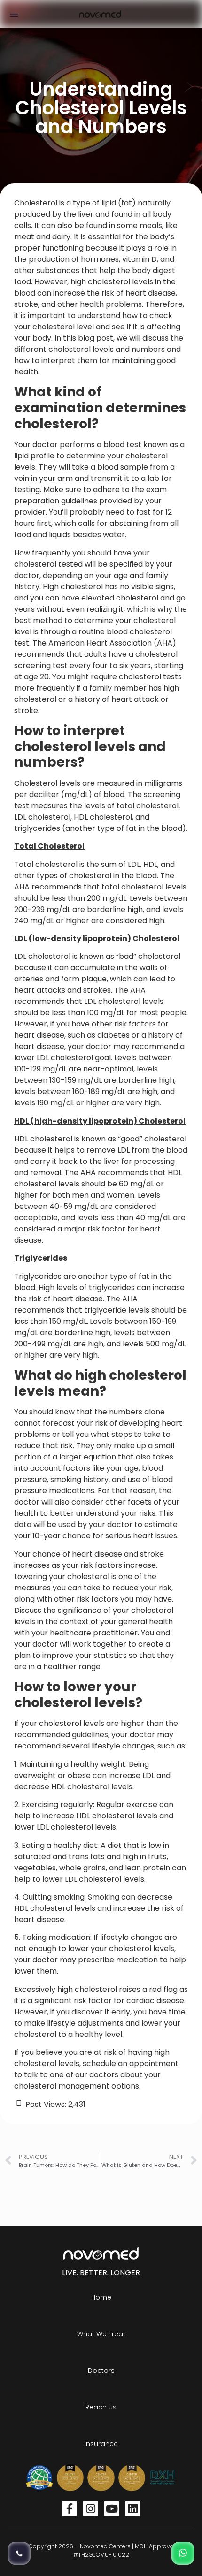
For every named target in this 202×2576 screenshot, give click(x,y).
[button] (14, 14)
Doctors (101, 2371)
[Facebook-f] (69, 2509)
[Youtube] (112, 2509)
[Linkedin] (133, 2509)
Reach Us (101, 2407)
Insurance (101, 2444)
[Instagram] (90, 2509)
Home (101, 2297)
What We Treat (101, 2334)
